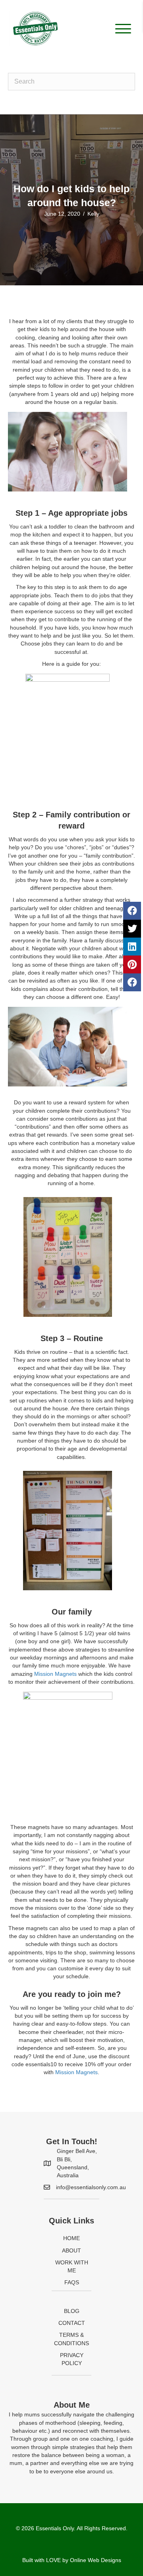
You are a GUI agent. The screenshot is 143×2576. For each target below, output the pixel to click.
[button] (121, 29)
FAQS (72, 2282)
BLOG (72, 2311)
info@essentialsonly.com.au (91, 2187)
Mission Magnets (55, 1674)
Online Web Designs (96, 2560)
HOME (71, 2238)
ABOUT (71, 2250)
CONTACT (72, 2323)
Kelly (93, 214)
